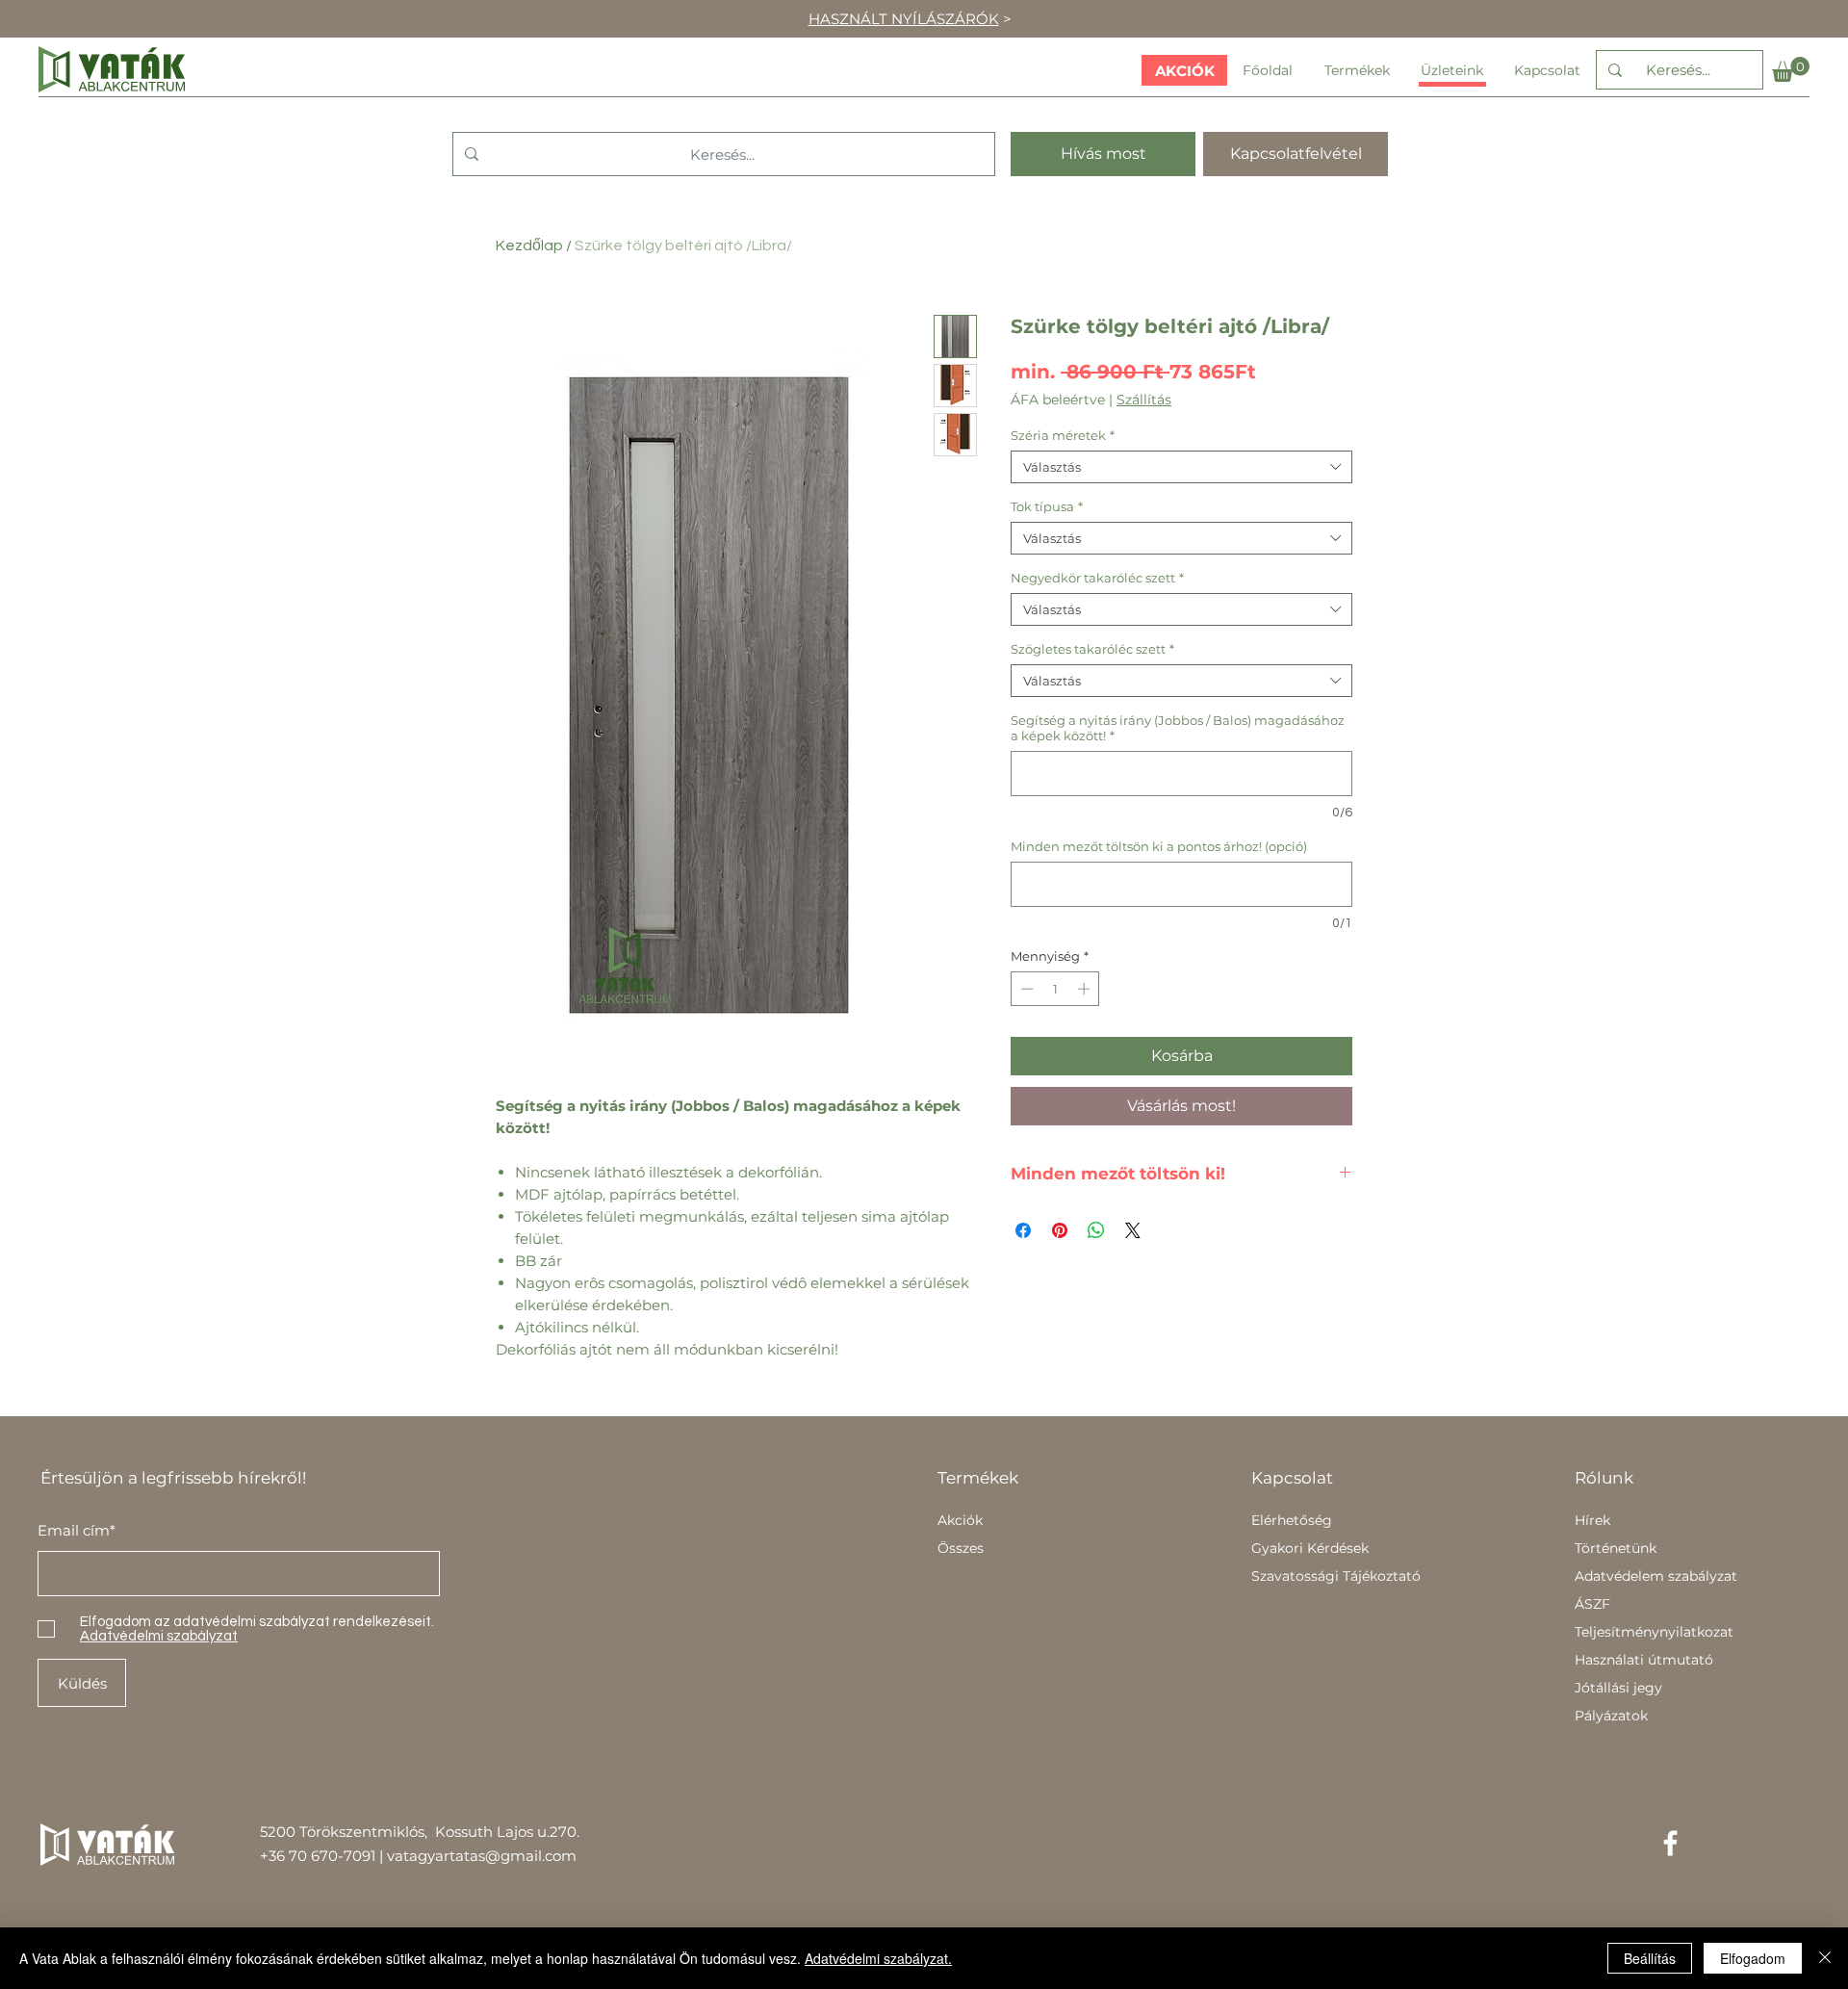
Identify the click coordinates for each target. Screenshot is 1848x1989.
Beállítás (1650, 1958)
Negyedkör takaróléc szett (1097, 578)
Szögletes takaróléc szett (1092, 649)
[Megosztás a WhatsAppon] (1096, 1230)
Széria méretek (1063, 435)
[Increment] (1086, 989)
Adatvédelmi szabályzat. (878, 1958)
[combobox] (1181, 467)
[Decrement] (1025, 989)
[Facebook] (1670, 1843)
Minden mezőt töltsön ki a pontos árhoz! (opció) (1159, 846)
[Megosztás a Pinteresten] (1060, 1230)
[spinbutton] (1055, 989)
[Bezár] (1825, 1958)
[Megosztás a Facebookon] (1023, 1230)
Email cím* (77, 1530)
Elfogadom (1753, 1958)
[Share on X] (1133, 1230)
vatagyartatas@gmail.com (482, 1856)
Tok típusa (1047, 506)
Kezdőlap (529, 245)
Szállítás (1144, 400)
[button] (1791, 69)
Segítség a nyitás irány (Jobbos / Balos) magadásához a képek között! (1178, 728)
